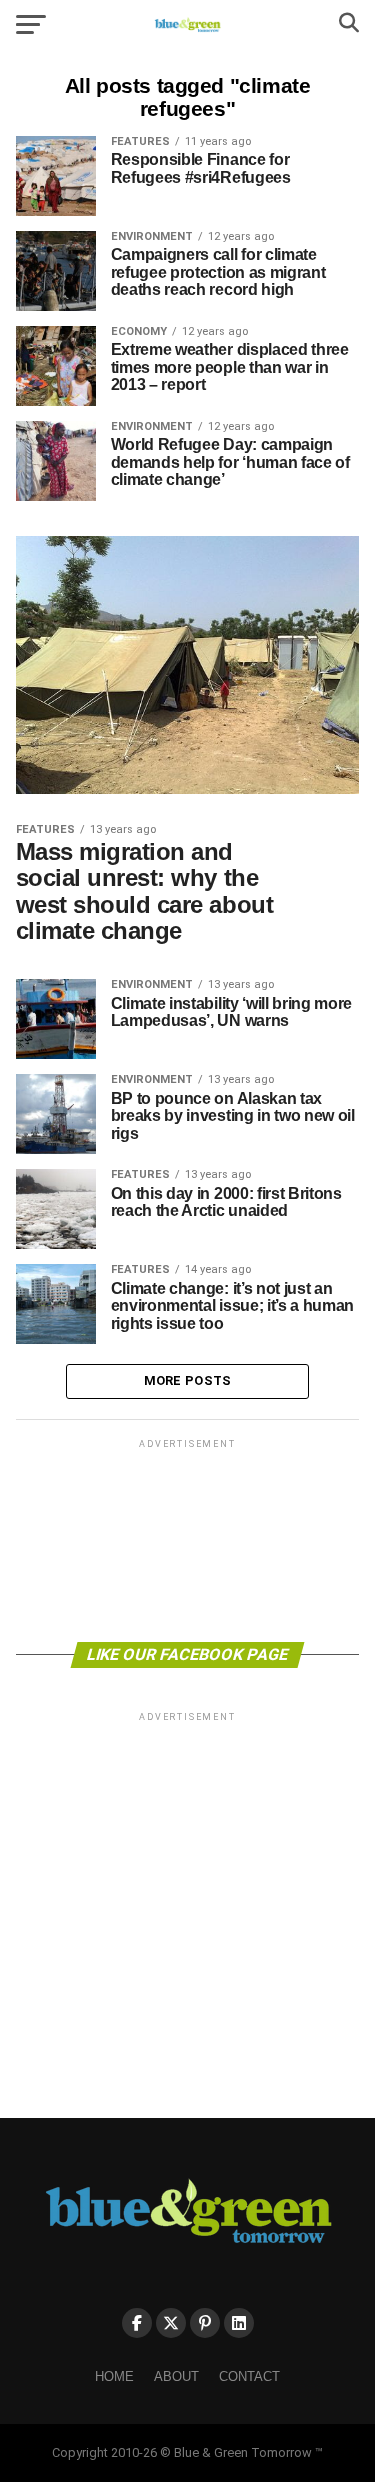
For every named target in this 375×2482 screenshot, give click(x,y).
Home (114, 2376)
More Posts (188, 1380)
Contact (249, 2376)
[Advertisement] (188, 1539)
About (176, 2376)
